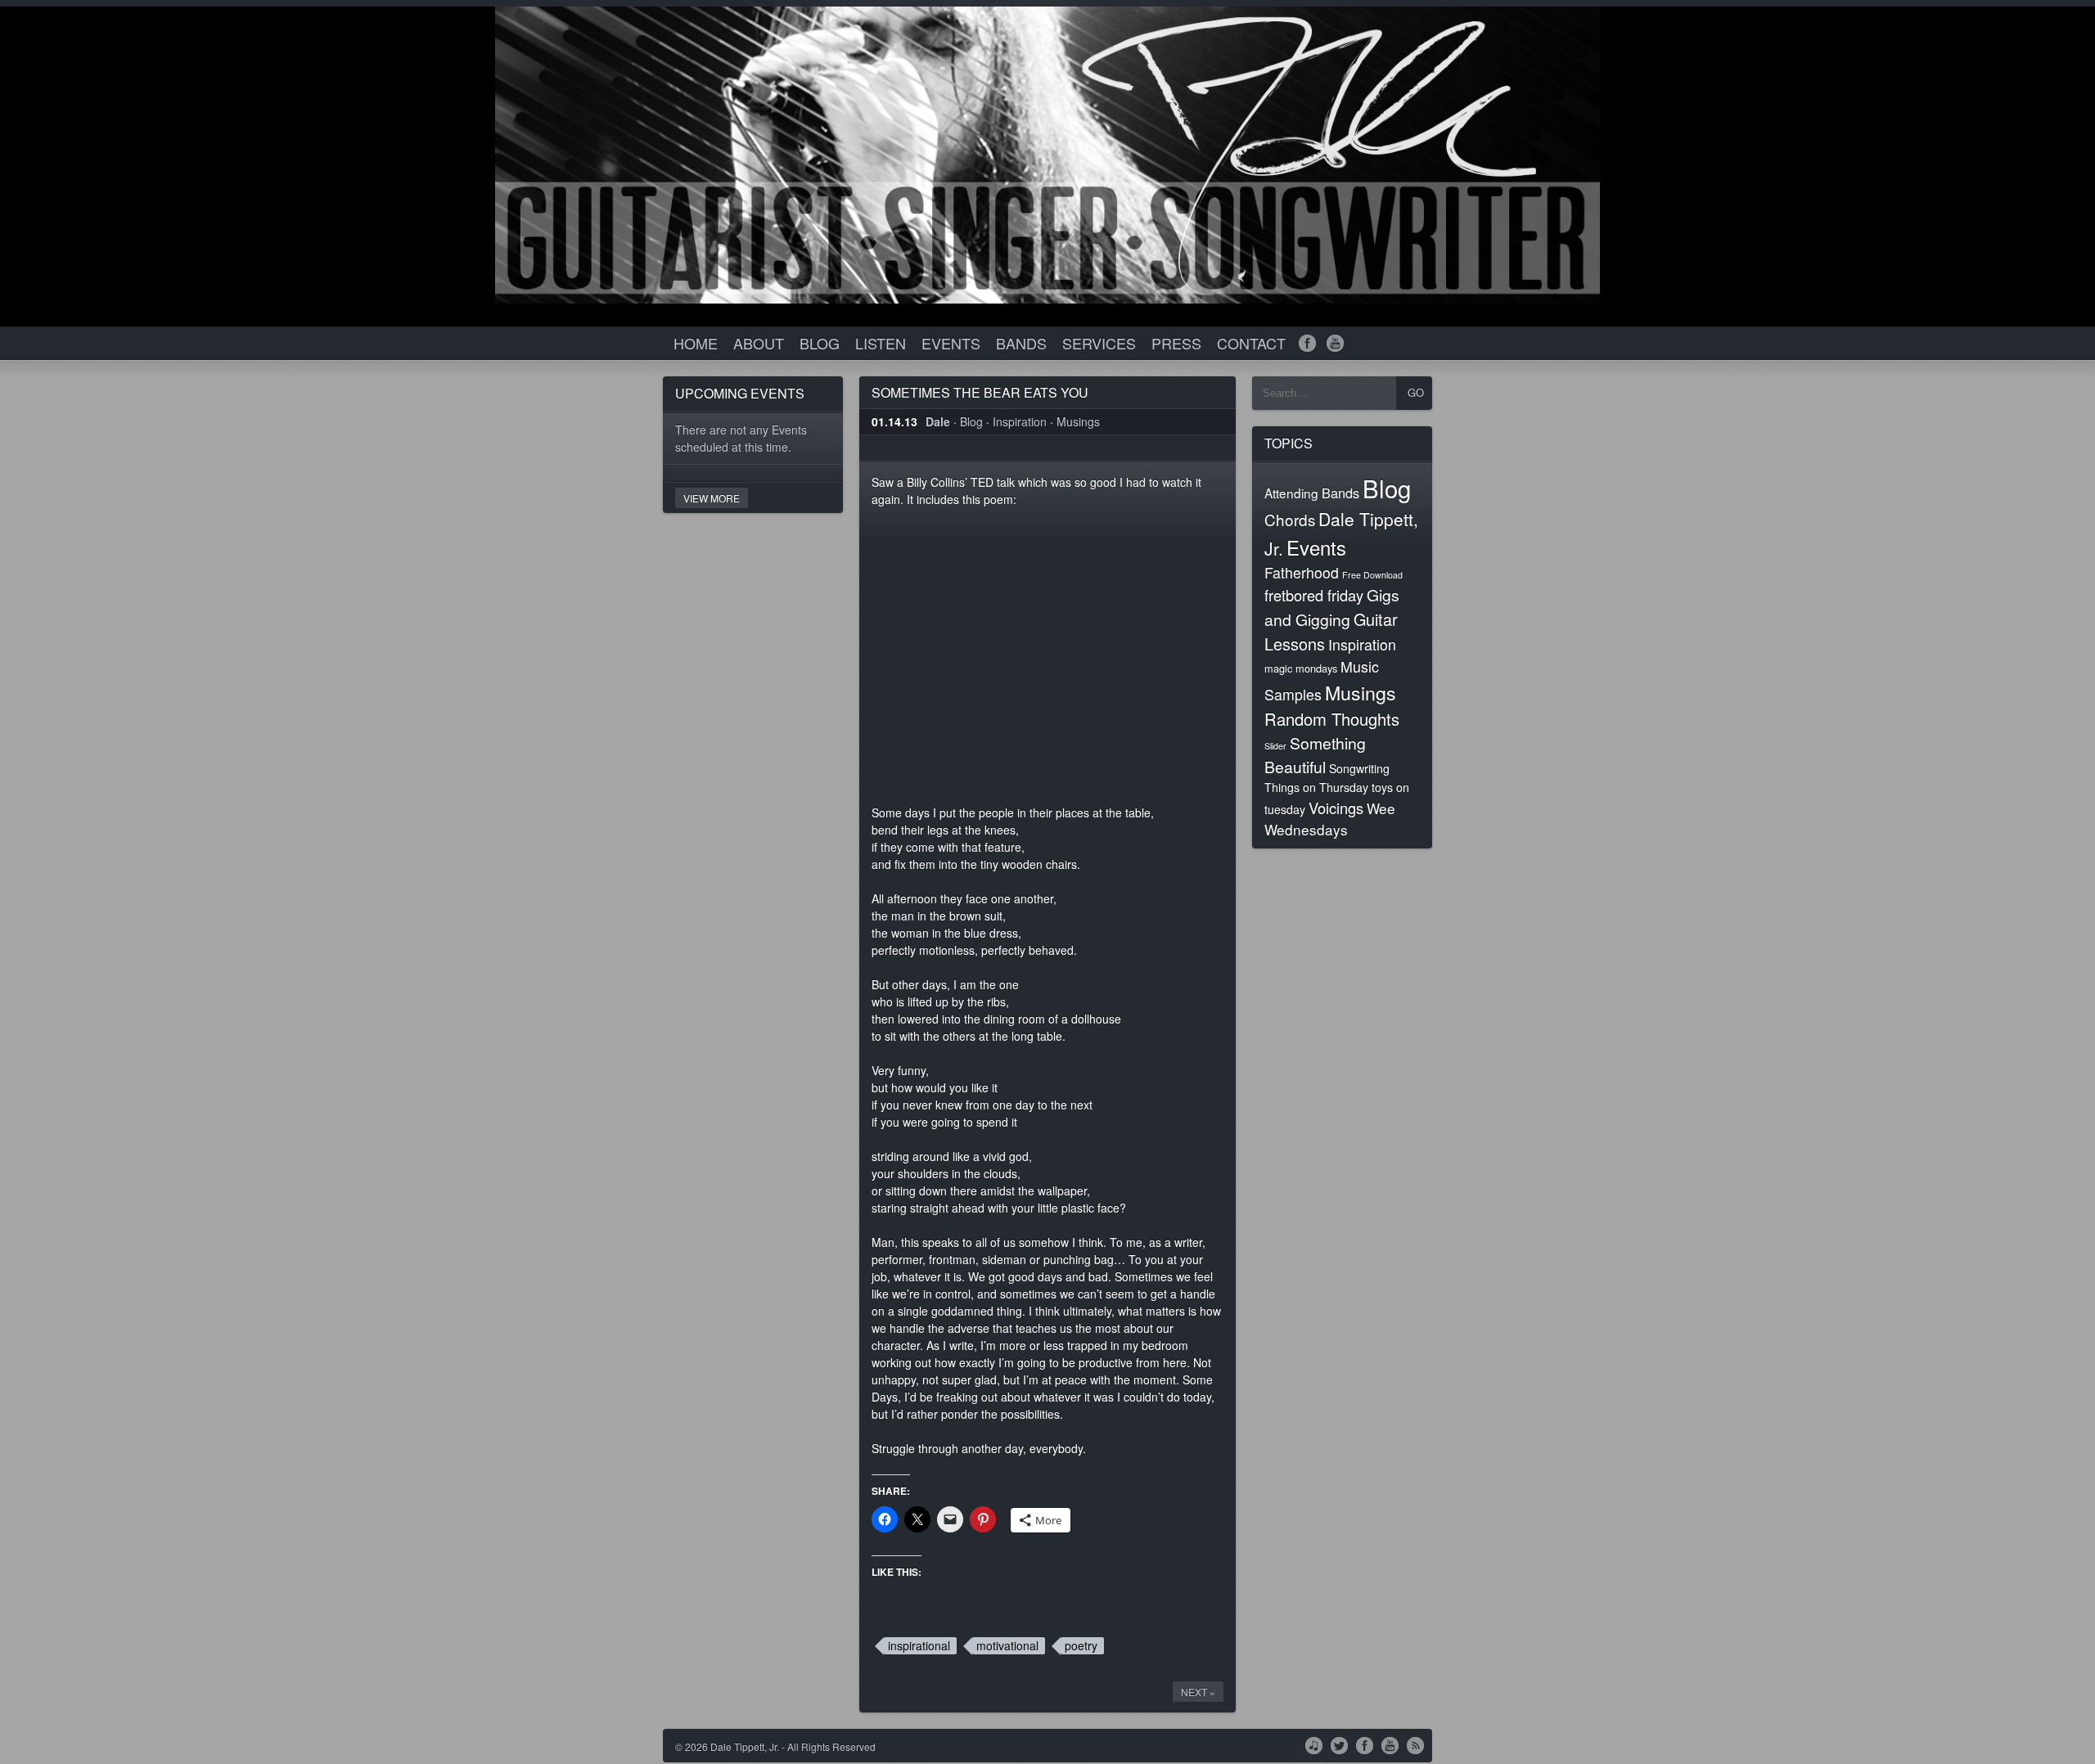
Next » (1198, 1692)
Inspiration (1020, 421)
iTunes (1314, 1744)
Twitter (1339, 1744)
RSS (1415, 1744)
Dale (938, 421)
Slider (1275, 746)
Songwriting (1359, 768)
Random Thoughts (1332, 719)
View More (712, 498)
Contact (1251, 343)
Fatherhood (1302, 572)
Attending (1291, 493)
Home (696, 343)
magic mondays (1301, 668)
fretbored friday (1314, 595)
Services (1099, 343)
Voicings (1336, 808)
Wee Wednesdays (1330, 819)
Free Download (1372, 575)
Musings (1078, 421)
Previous (2017, 35)
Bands (1021, 343)
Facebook (1365, 1744)
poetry (1081, 1645)
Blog (820, 343)
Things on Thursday (1316, 787)
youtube (1335, 343)
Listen (881, 343)
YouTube (1390, 1744)
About (759, 343)
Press (1176, 343)
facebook (1307, 343)
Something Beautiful (1315, 755)
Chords (1290, 519)
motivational (1007, 1645)
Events (951, 343)
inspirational (919, 1645)
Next (2066, 35)
